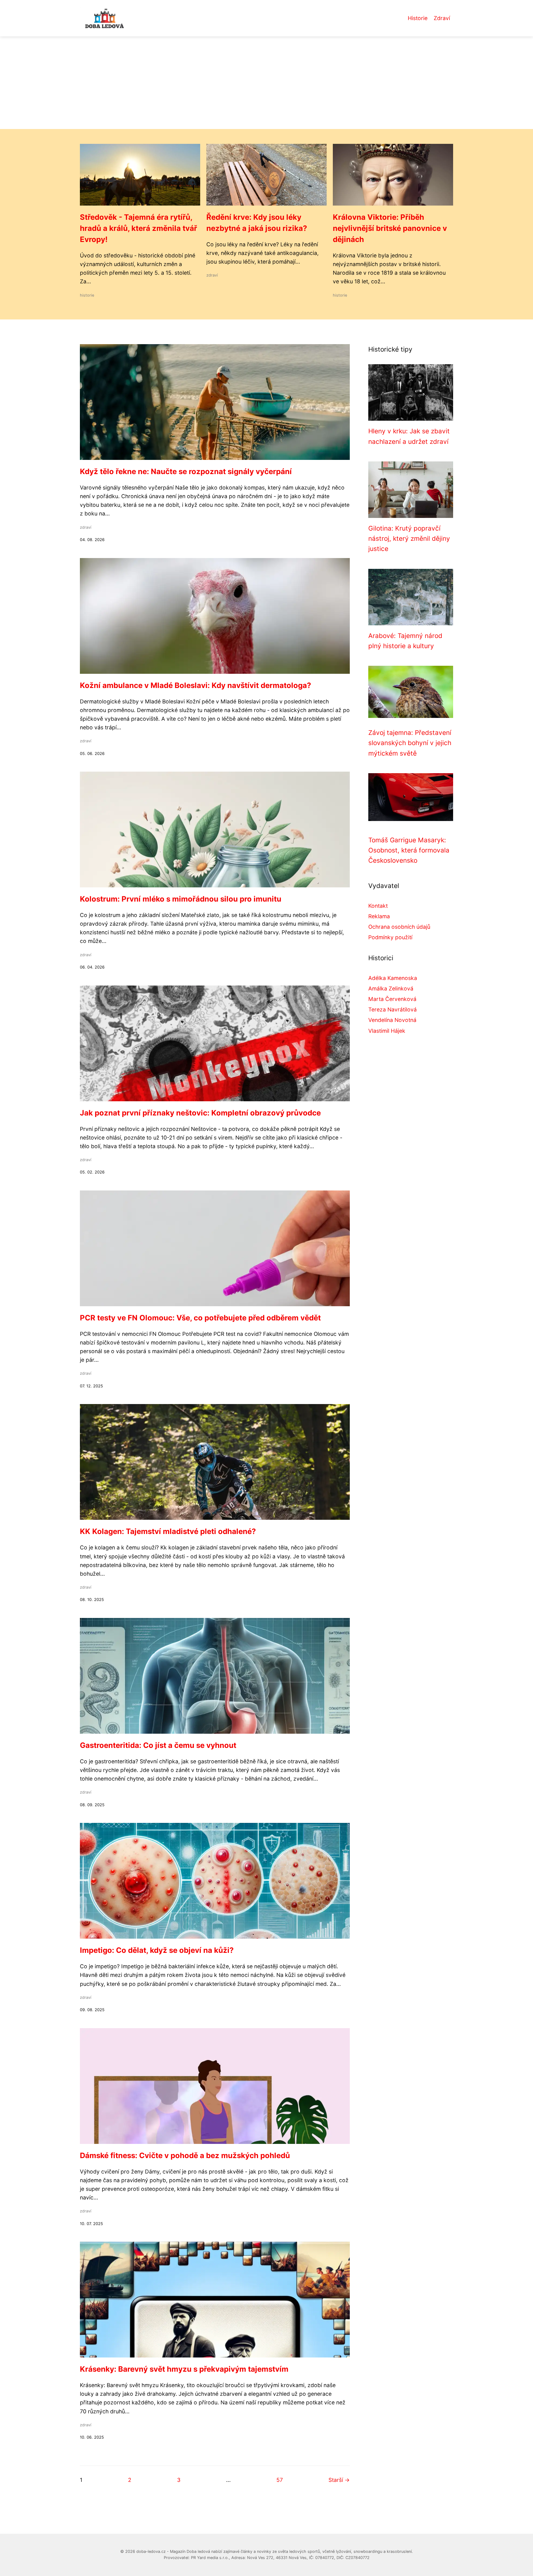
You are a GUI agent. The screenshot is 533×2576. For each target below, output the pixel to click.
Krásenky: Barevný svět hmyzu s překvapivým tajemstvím (184, 2369)
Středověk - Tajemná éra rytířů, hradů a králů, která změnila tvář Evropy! (138, 228)
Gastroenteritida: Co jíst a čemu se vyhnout (158, 1745)
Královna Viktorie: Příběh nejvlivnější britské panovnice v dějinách (390, 228)
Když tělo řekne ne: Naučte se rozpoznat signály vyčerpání (186, 471)
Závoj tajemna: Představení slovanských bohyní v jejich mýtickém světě (410, 743)
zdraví (212, 275)
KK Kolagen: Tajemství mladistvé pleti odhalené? (168, 1531)
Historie (418, 18)
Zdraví (442, 18)
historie (87, 295)
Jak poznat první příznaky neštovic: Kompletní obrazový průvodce (200, 1113)
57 (280, 2480)
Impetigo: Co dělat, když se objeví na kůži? (157, 1950)
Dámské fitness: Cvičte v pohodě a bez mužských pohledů (185, 2155)
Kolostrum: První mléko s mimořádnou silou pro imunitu (181, 899)
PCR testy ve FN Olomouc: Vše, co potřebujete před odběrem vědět (200, 1318)
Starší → (339, 2480)
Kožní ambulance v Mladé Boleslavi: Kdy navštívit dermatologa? (196, 685)
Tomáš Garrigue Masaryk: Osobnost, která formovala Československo (409, 850)
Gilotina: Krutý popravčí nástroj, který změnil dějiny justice (409, 539)
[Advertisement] (266, 83)
